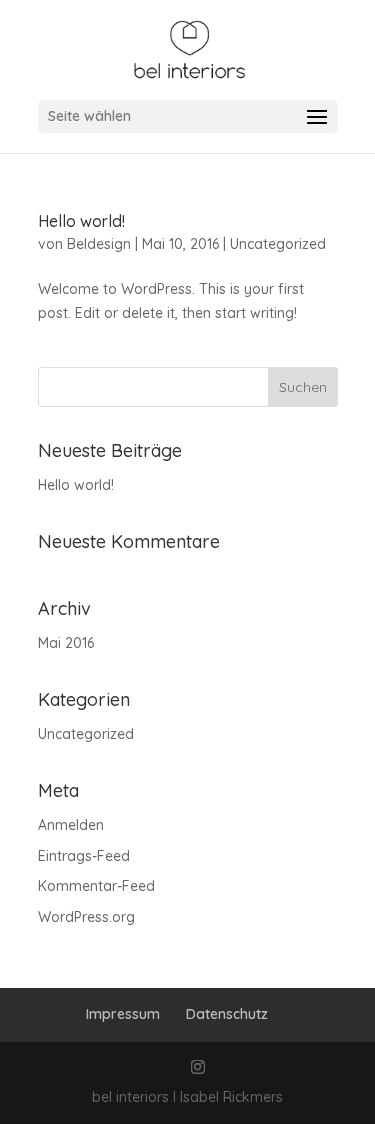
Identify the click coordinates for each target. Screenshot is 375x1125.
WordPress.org (86, 917)
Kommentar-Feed (96, 886)
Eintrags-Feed (84, 856)
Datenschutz (227, 1014)
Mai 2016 (66, 643)
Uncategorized (278, 244)
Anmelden (71, 825)
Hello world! (81, 221)
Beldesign (99, 244)
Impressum (123, 1014)
